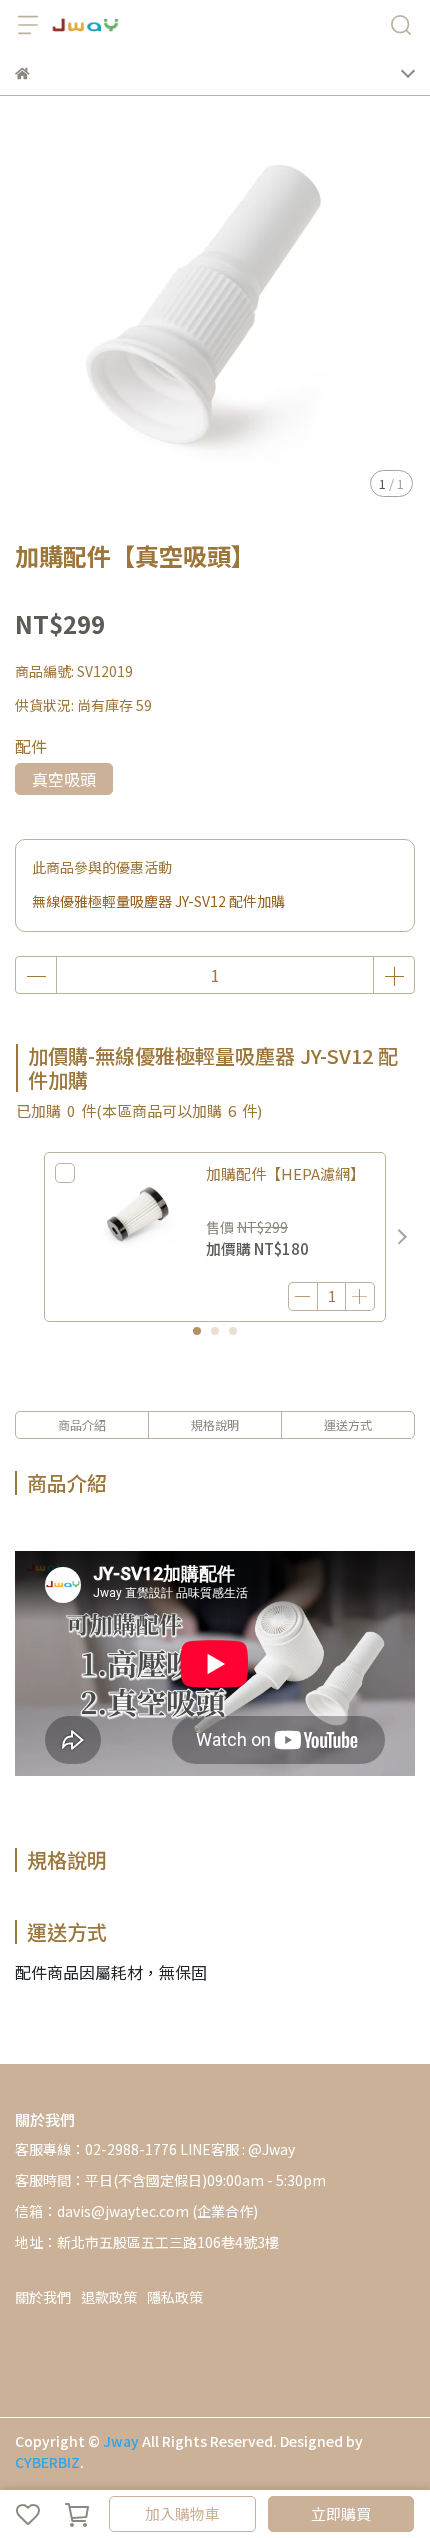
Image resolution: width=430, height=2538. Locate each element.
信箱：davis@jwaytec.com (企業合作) (136, 2211)
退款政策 (109, 2297)
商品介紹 (82, 1424)
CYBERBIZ (47, 2462)
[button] (402, 1237)
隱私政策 (175, 2297)
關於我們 (43, 2297)
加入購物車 (182, 2513)
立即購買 (341, 2513)
